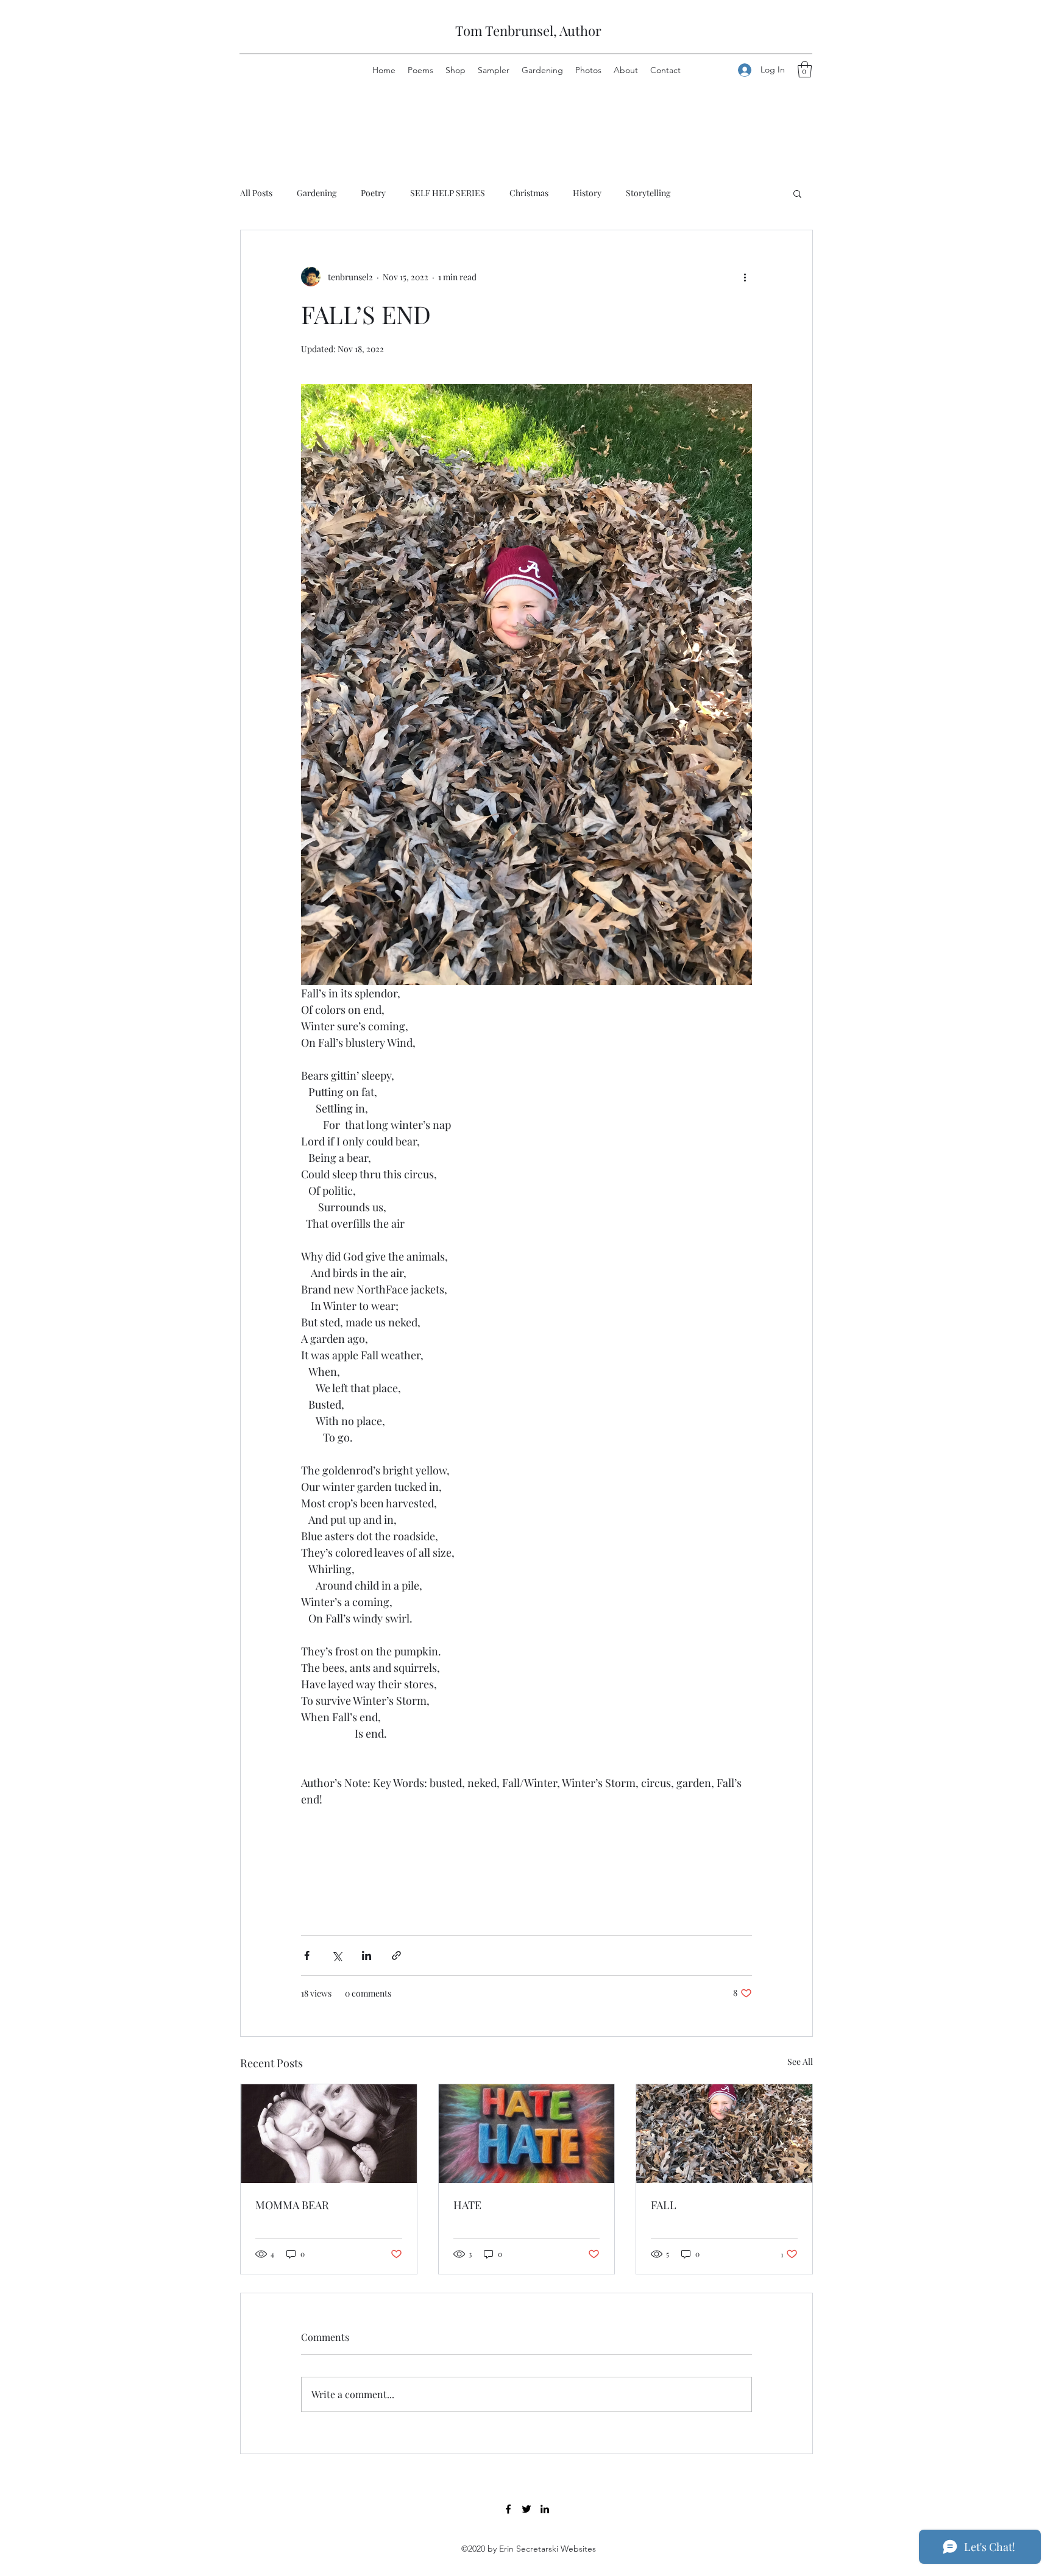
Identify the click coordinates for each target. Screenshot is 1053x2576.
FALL (664, 2205)
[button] (805, 69)
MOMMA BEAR (292, 2205)
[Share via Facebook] (307, 1955)
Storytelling (648, 193)
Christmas (529, 193)
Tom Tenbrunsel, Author (528, 30)
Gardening (317, 193)
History (587, 193)
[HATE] (527, 2134)
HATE (467, 2205)
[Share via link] (396, 1955)
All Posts (256, 193)
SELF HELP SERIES (448, 193)
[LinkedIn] (545, 2509)
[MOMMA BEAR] (329, 2134)
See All (800, 2061)
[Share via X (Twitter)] (337, 1955)
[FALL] (724, 2134)
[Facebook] (508, 2509)
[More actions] (745, 277)
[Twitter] (526, 2509)
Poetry (373, 193)
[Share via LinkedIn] (367, 1955)
